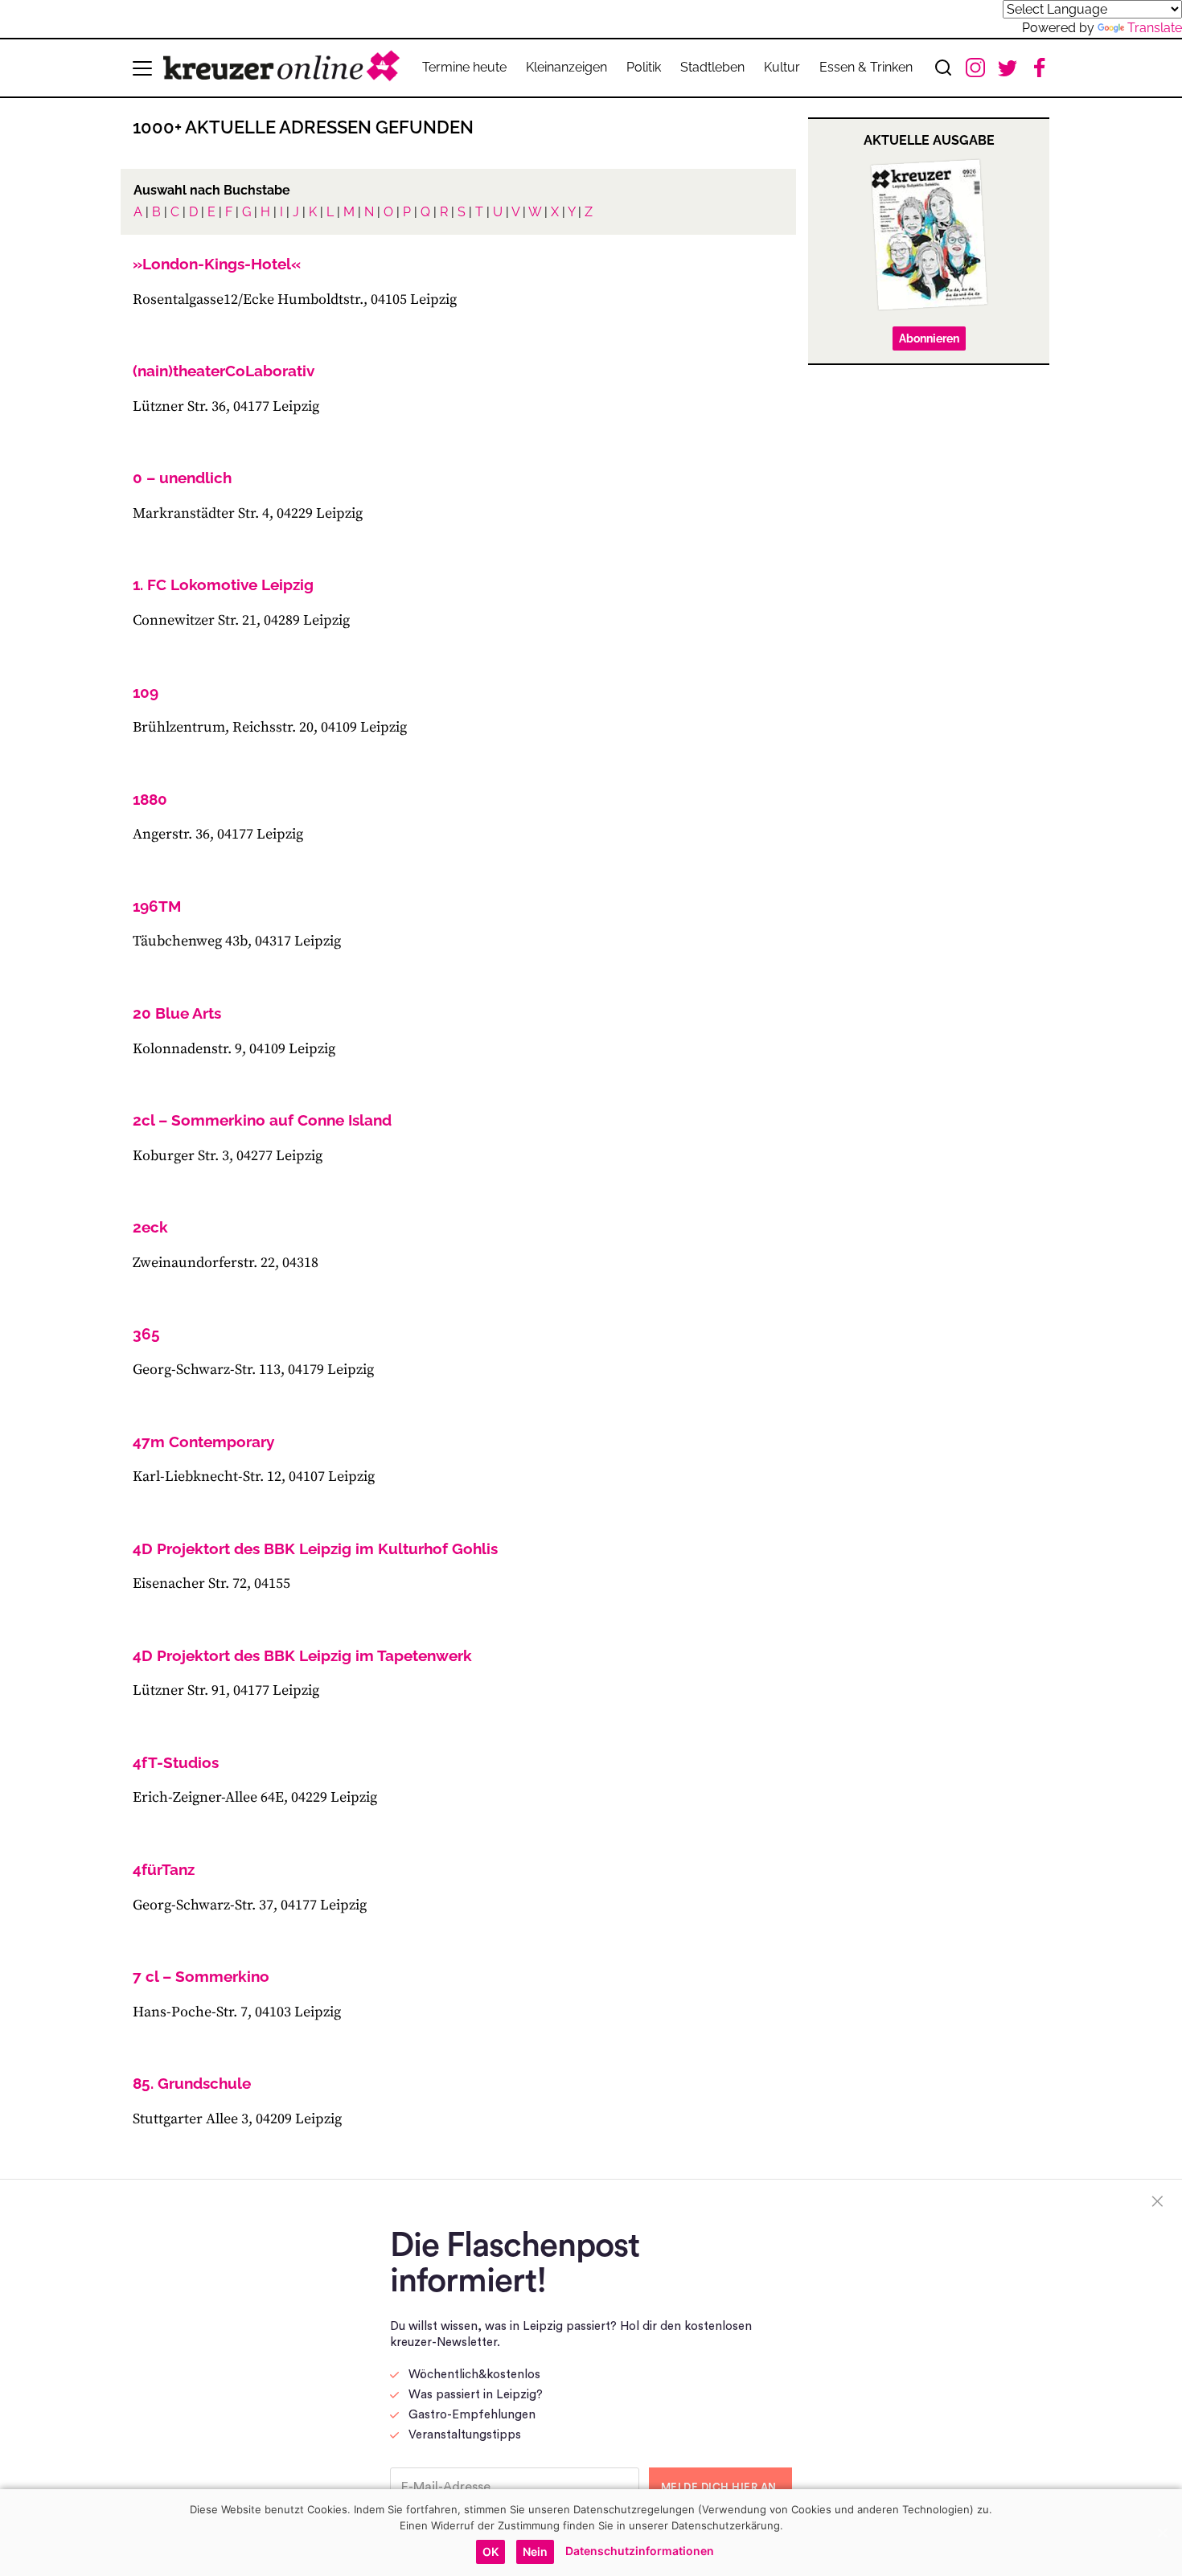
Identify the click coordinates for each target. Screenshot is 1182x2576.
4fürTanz (164, 1869)
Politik (644, 67)
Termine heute (464, 67)
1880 (150, 799)
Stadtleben (712, 67)
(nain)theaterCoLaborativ (224, 371)
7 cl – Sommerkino (201, 1976)
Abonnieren (929, 338)
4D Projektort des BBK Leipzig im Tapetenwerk (302, 1655)
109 (146, 692)
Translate (1155, 28)
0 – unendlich (182, 478)
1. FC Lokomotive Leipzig (223, 585)
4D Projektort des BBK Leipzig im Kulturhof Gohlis (315, 1548)
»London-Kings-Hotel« (217, 264)
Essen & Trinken (866, 67)
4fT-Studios (176, 1762)
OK (490, 2551)
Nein (535, 2551)
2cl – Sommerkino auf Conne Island (262, 1120)
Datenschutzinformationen (640, 2551)
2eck (150, 1227)
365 (146, 1334)
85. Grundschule (192, 2083)
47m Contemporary (203, 1442)
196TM (157, 906)
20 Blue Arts (177, 1013)
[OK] (1162, 2533)
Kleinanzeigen (566, 67)
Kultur (782, 67)
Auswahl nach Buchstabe (212, 190)
